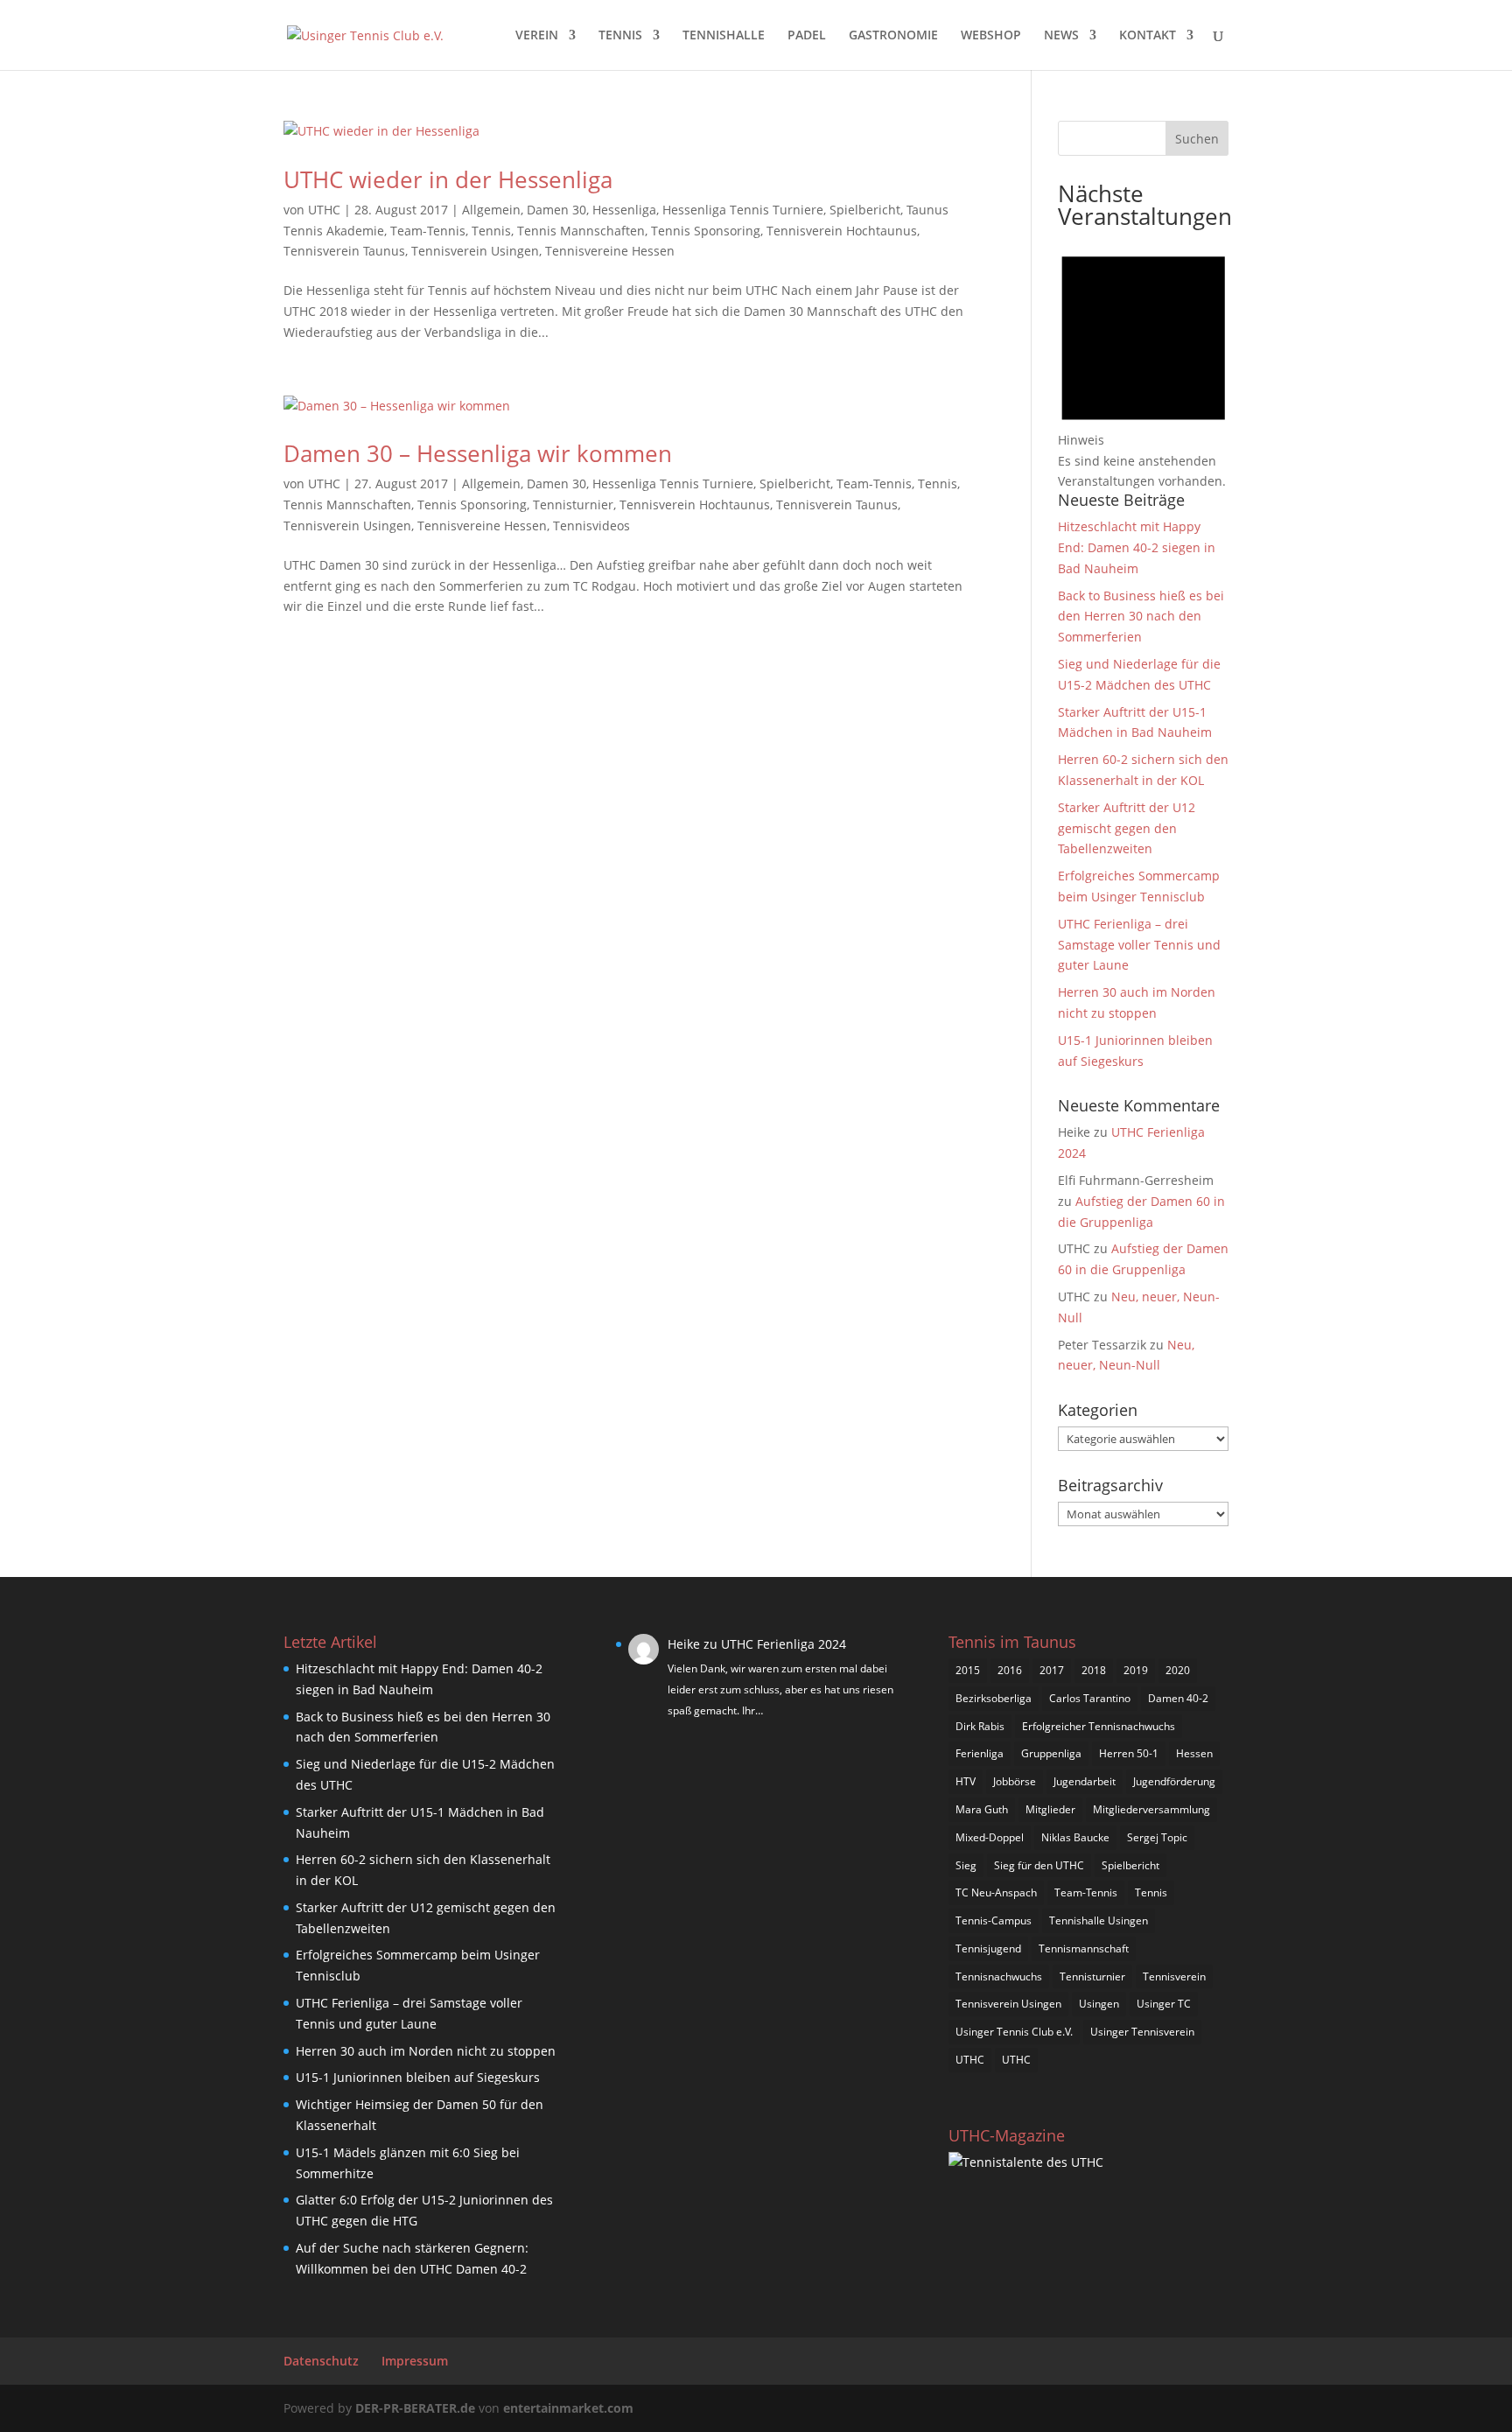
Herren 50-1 (1129, 1753)
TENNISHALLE (724, 36)
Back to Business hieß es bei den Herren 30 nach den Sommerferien (1141, 617)
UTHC (324, 210)
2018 (1094, 1670)
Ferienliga (980, 1753)
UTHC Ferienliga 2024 (785, 1644)
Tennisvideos (591, 526)
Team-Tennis (428, 231)
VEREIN (537, 36)
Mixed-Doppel (990, 1837)
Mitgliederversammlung (1151, 1809)
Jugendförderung (1174, 1781)
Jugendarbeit (1085, 1781)
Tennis (491, 231)
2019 (1136, 1670)
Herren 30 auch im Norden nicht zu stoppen (426, 2051)
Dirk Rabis (980, 1726)
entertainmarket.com (568, 2408)
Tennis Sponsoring (706, 231)
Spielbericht (865, 210)
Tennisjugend (988, 1948)
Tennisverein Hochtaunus (842, 231)
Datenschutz (321, 2361)
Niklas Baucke (1075, 1837)
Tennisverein (1174, 1976)
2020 (1178, 1670)
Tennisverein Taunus (344, 251)
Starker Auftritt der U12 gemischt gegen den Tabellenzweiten (1127, 828)
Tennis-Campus (994, 1920)
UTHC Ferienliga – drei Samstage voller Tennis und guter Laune (1139, 945)
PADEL (807, 36)
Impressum (415, 2361)
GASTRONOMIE (893, 36)
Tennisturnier (573, 505)
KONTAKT (1148, 36)
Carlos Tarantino (1090, 1698)
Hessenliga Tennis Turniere (743, 210)
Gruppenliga (1051, 1753)
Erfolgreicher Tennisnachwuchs (1099, 1726)
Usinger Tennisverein (1142, 2032)
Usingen (1099, 2004)
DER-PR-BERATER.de (415, 2408)
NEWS (1061, 36)
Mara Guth (982, 1809)
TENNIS (620, 36)
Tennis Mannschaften (581, 231)
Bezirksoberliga (994, 1698)
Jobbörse (1015, 1781)
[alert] (1143, 364)
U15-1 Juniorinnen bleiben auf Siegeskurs (418, 2077)
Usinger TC (1164, 2004)
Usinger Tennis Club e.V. (1014, 2032)
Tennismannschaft (1084, 1948)
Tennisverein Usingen (475, 251)
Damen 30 (556, 210)
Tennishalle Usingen (1099, 1920)
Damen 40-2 (1178, 1698)
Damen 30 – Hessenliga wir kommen (478, 453)
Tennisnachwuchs (999, 1976)
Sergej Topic (1157, 1837)
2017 (1052, 1670)
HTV (966, 1781)
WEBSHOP (991, 36)
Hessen (1194, 1753)
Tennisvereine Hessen (610, 251)
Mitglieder (1050, 1809)
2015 (968, 1670)
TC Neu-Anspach (996, 1892)
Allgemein (491, 210)
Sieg (966, 1865)
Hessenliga (624, 210)
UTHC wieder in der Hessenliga (448, 179)
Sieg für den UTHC (1039, 1865)
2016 (1010, 1670)
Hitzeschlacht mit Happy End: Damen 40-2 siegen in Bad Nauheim (1137, 547)
